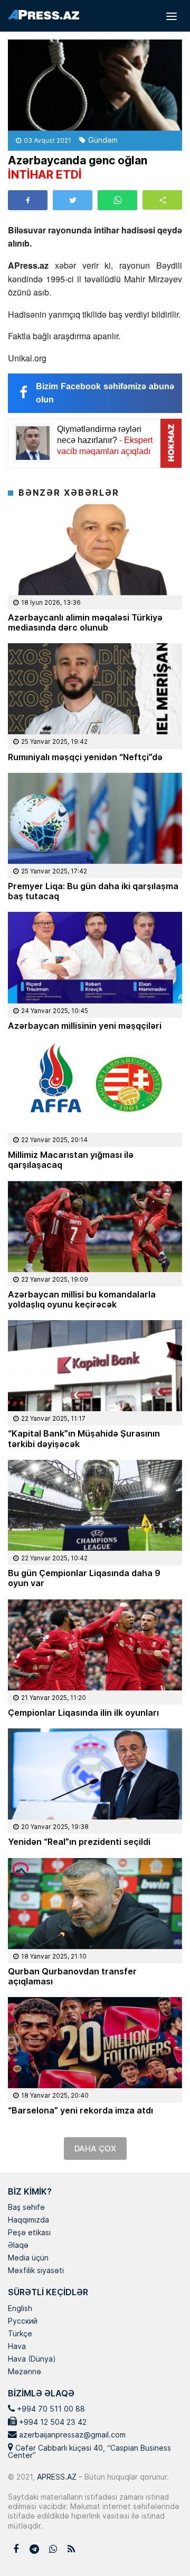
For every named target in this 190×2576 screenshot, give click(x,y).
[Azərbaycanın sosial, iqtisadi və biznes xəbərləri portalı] (44, 15)
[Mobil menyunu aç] (172, 16)
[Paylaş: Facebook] (28, 200)
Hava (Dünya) (32, 2359)
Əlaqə (18, 2246)
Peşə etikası (29, 2233)
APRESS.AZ (56, 2477)
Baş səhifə (26, 2208)
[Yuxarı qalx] (160, 2546)
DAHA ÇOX (95, 2149)
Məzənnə (25, 2372)
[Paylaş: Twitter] (73, 200)
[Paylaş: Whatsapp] (117, 200)
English (20, 2309)
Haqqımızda (28, 2220)
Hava (17, 2347)
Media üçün (28, 2258)
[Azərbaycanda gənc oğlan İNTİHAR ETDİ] (95, 85)
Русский (23, 2322)
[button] (162, 200)
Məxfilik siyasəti (36, 2271)
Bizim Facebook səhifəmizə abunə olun (105, 393)
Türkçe (20, 2334)
